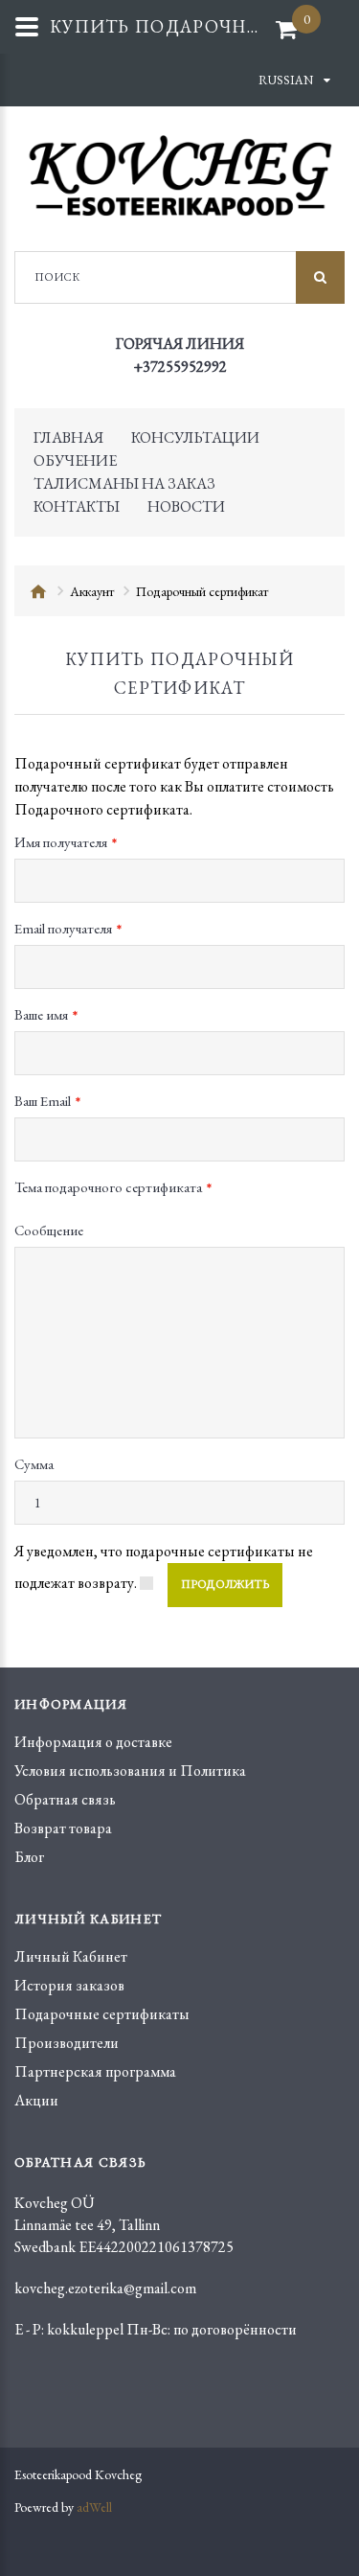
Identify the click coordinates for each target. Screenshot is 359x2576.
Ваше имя (41, 1014)
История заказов (69, 1985)
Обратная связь (65, 1799)
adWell (94, 2507)
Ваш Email (43, 1101)
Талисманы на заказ (124, 483)
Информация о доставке (93, 1742)
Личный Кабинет (71, 1956)
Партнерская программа (95, 2071)
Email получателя (63, 928)
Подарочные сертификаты (102, 2014)
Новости (186, 506)
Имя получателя (61, 842)
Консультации (195, 437)
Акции (36, 2100)
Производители (67, 2043)
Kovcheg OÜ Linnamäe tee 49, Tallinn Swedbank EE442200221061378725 (124, 2225)
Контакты (77, 506)
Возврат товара (63, 1828)
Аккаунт (92, 591)
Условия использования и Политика (130, 1771)
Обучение (75, 460)
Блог (29, 1857)
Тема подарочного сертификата (108, 1187)
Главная (68, 437)
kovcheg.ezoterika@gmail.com (105, 2288)
